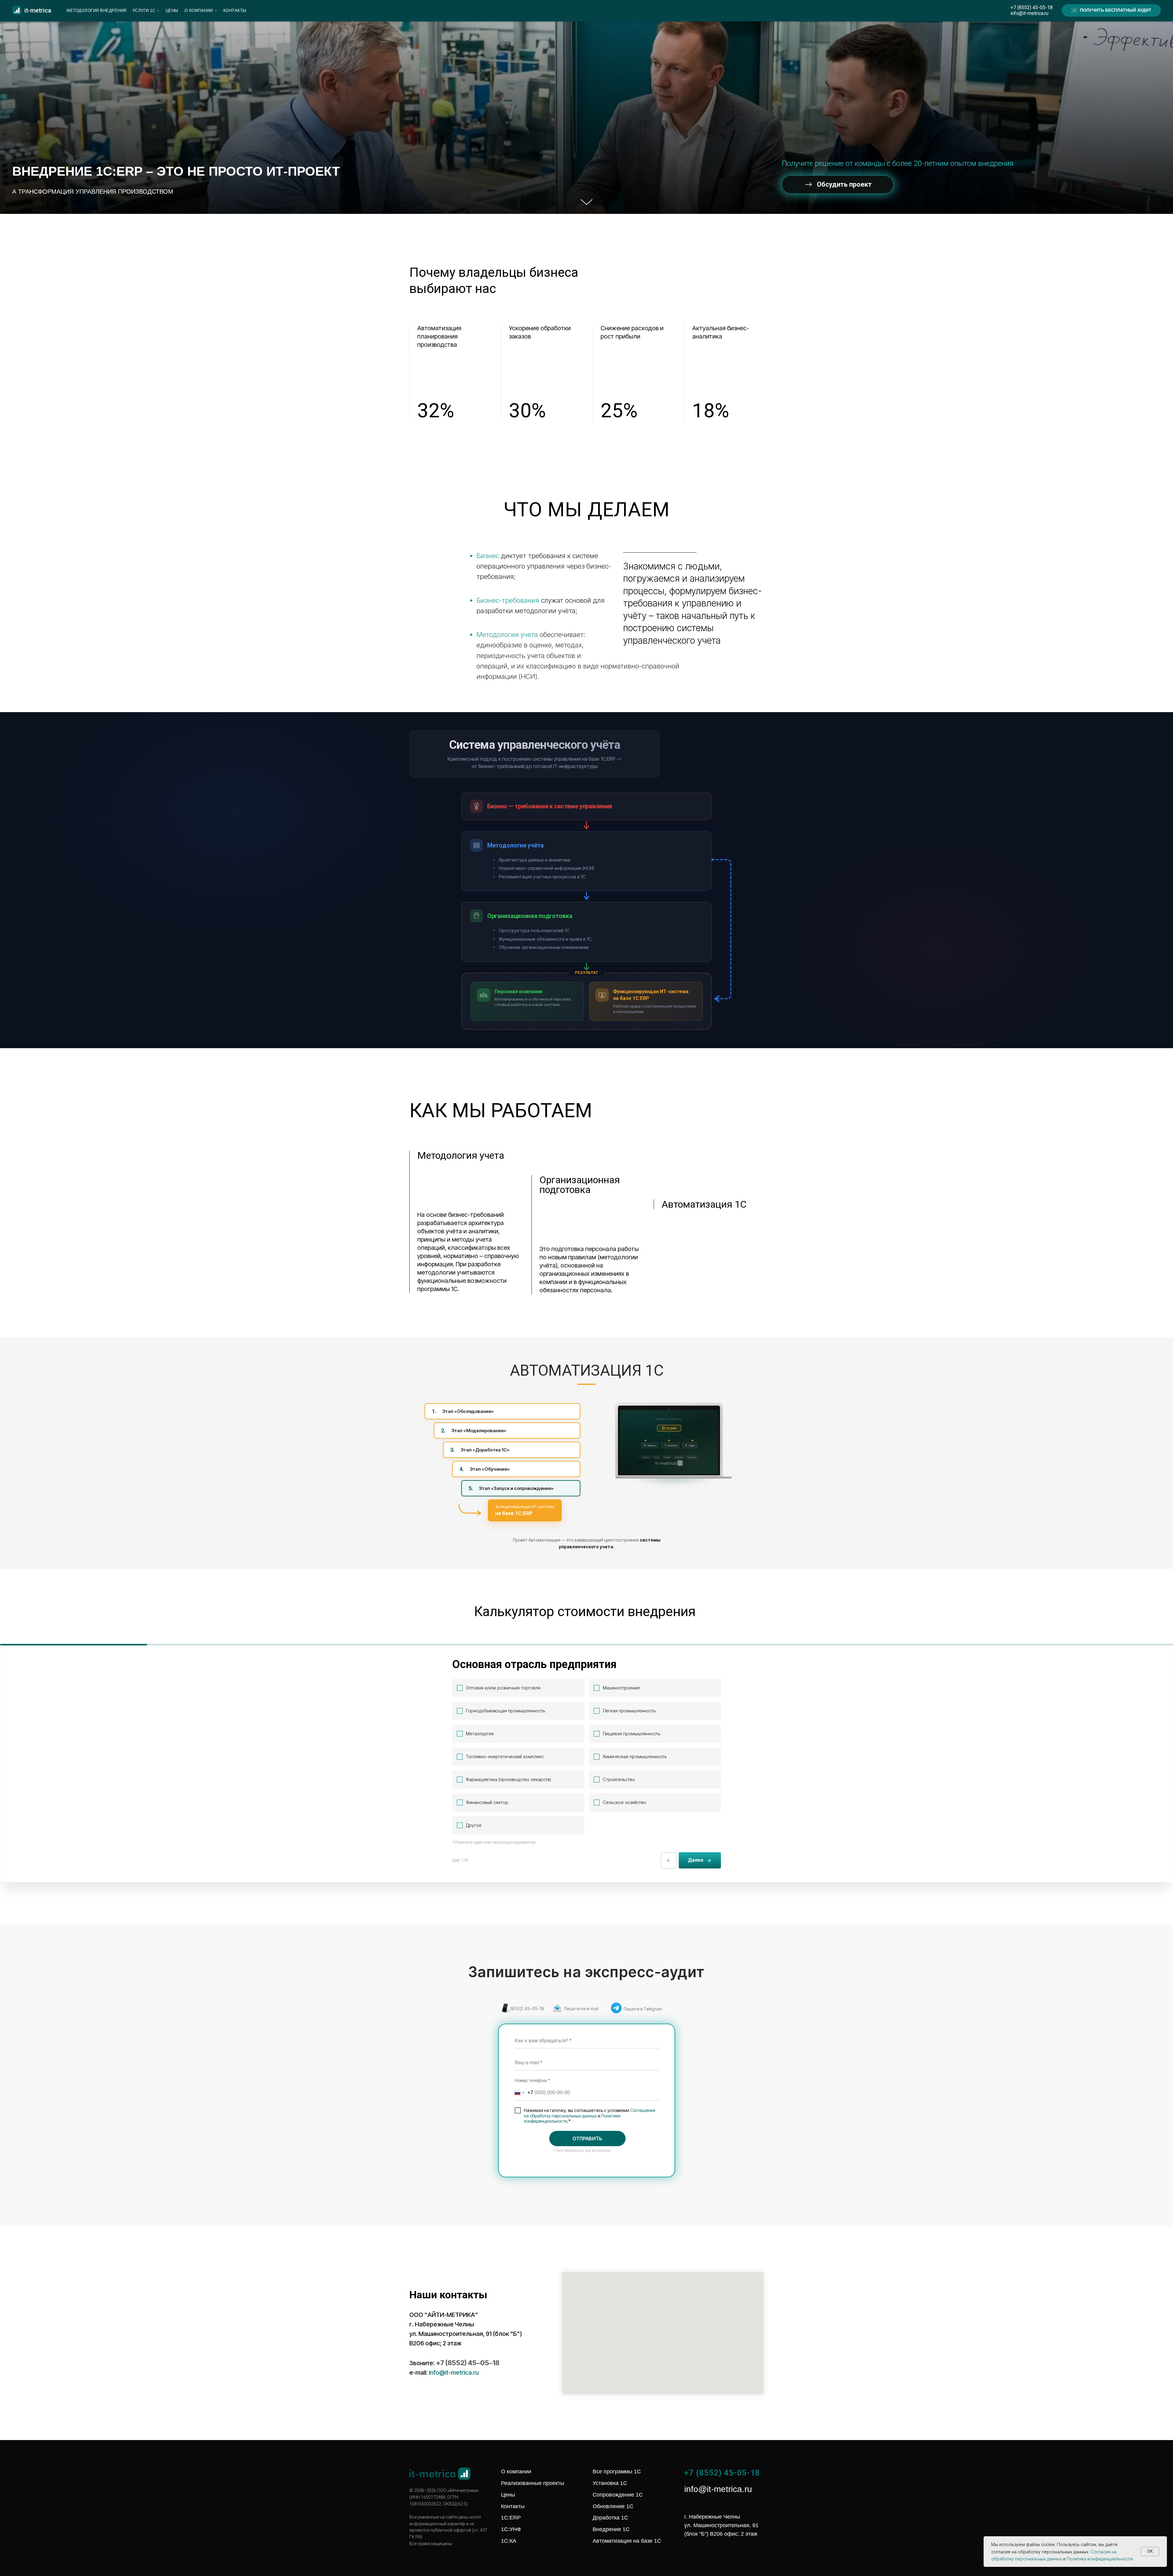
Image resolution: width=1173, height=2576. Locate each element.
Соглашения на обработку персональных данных (590, 2113)
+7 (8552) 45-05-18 (1032, 7)
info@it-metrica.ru (1029, 13)
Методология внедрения (97, 11)
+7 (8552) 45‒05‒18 (468, 2363)
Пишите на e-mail (581, 2009)
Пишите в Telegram (643, 2009)
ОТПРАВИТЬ (587, 2139)
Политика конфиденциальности (1100, 2559)
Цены (172, 11)
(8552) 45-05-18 (527, 2009)
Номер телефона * (532, 2080)
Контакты (235, 11)
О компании (199, 11)
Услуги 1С (144, 11)
